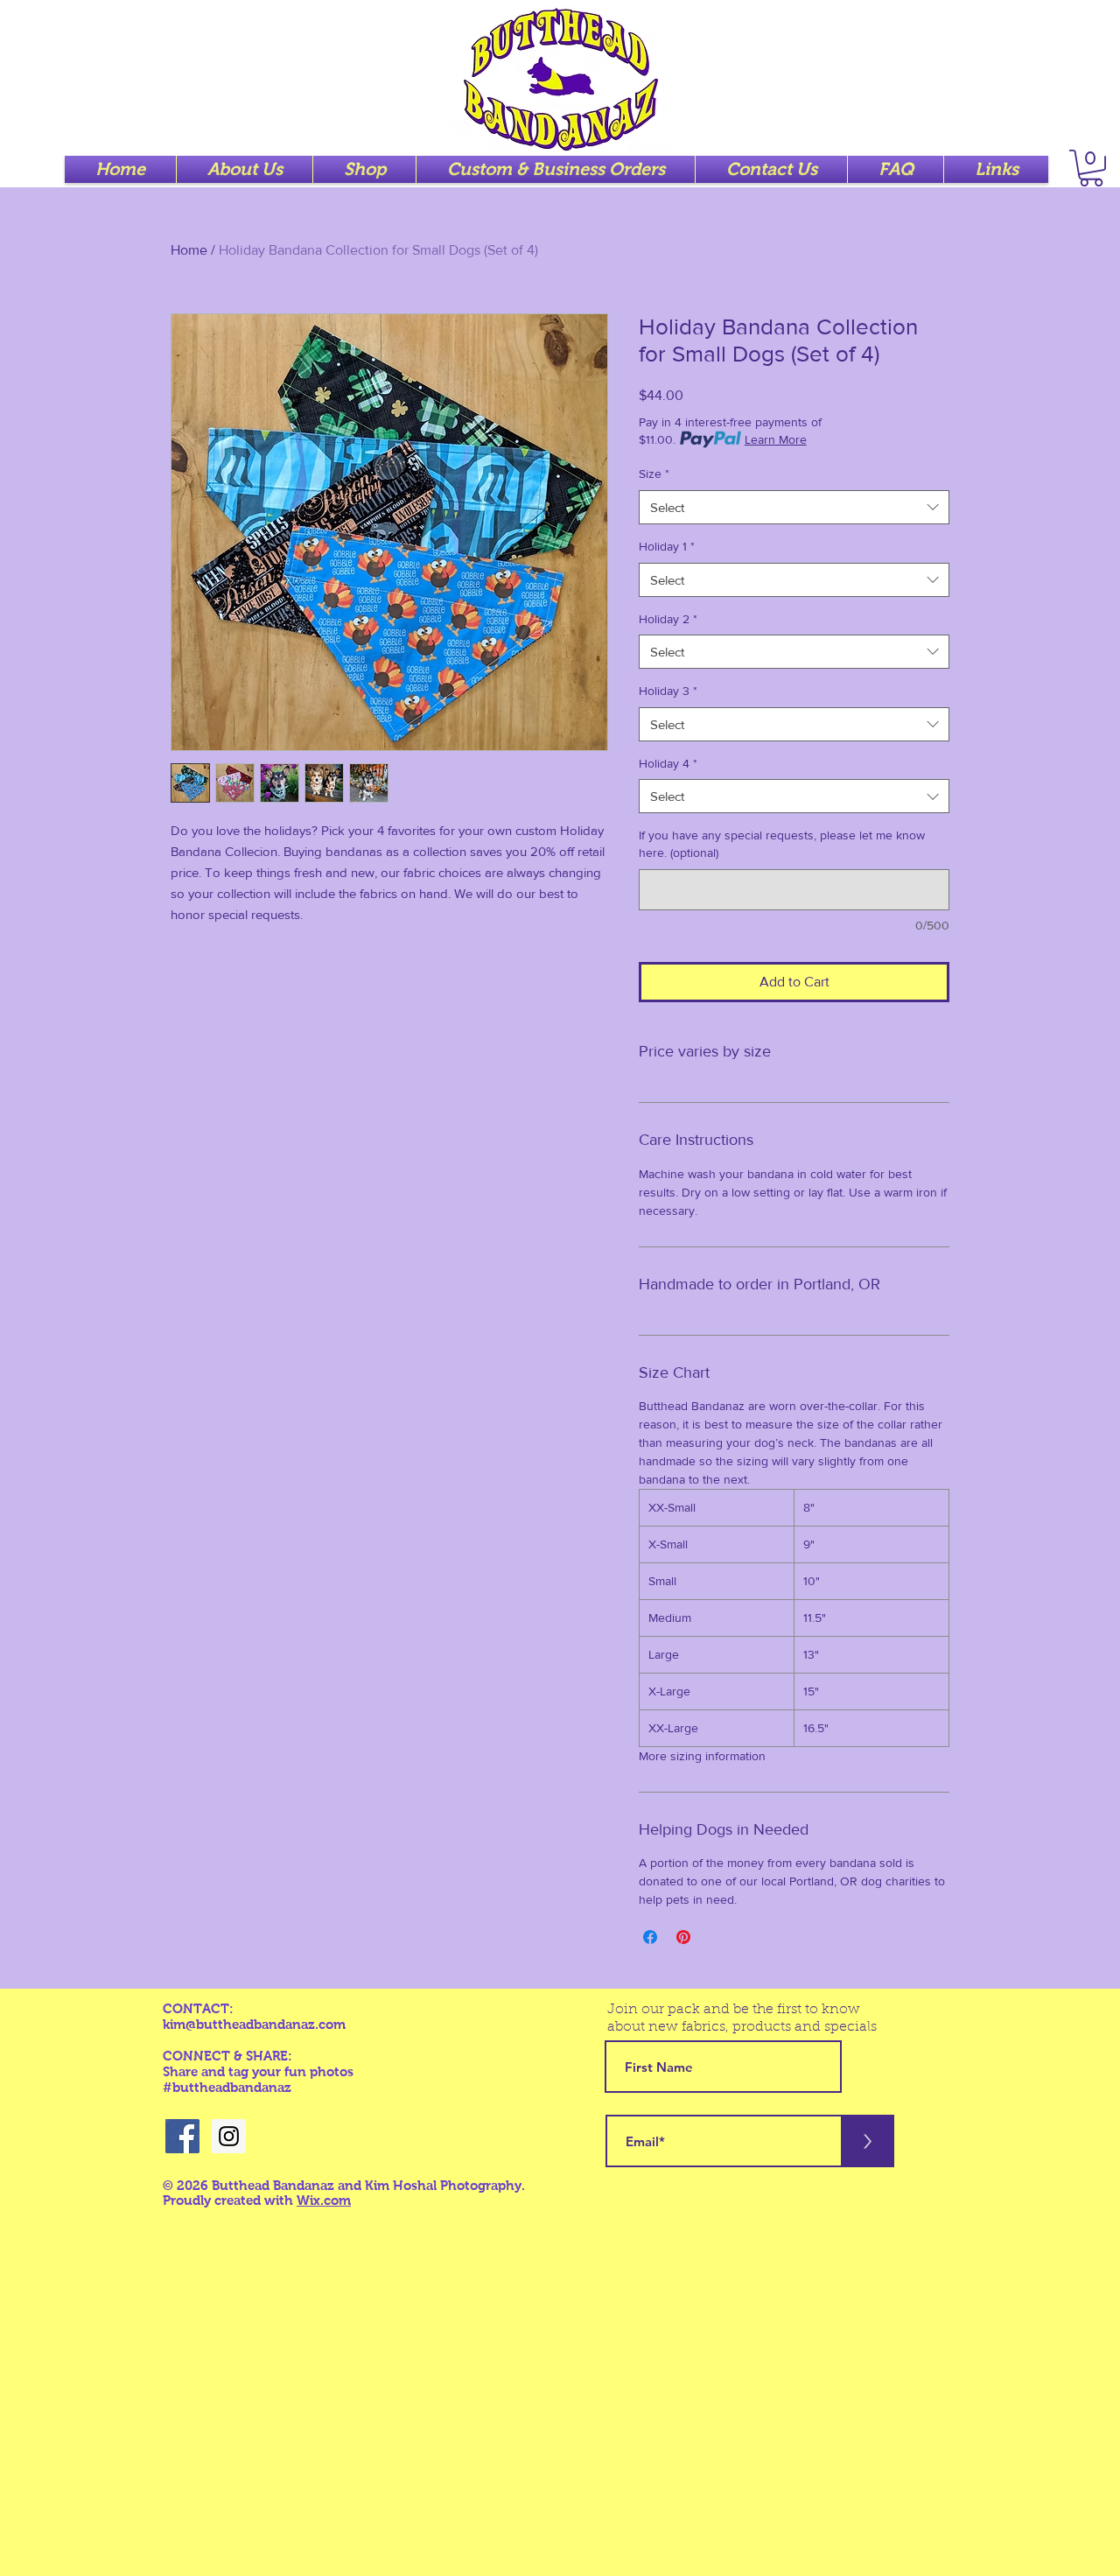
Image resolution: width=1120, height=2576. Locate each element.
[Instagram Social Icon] (229, 2136)
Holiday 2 (668, 619)
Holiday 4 (668, 763)
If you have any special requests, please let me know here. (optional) (782, 844)
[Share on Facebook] (650, 1937)
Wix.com (324, 2200)
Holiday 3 (668, 691)
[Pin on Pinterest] (683, 1937)
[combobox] (794, 507)
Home (189, 250)
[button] (1091, 168)
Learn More (776, 439)
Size (654, 474)
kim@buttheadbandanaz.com (254, 2024)
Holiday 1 (667, 546)
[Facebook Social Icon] (182, 2136)
